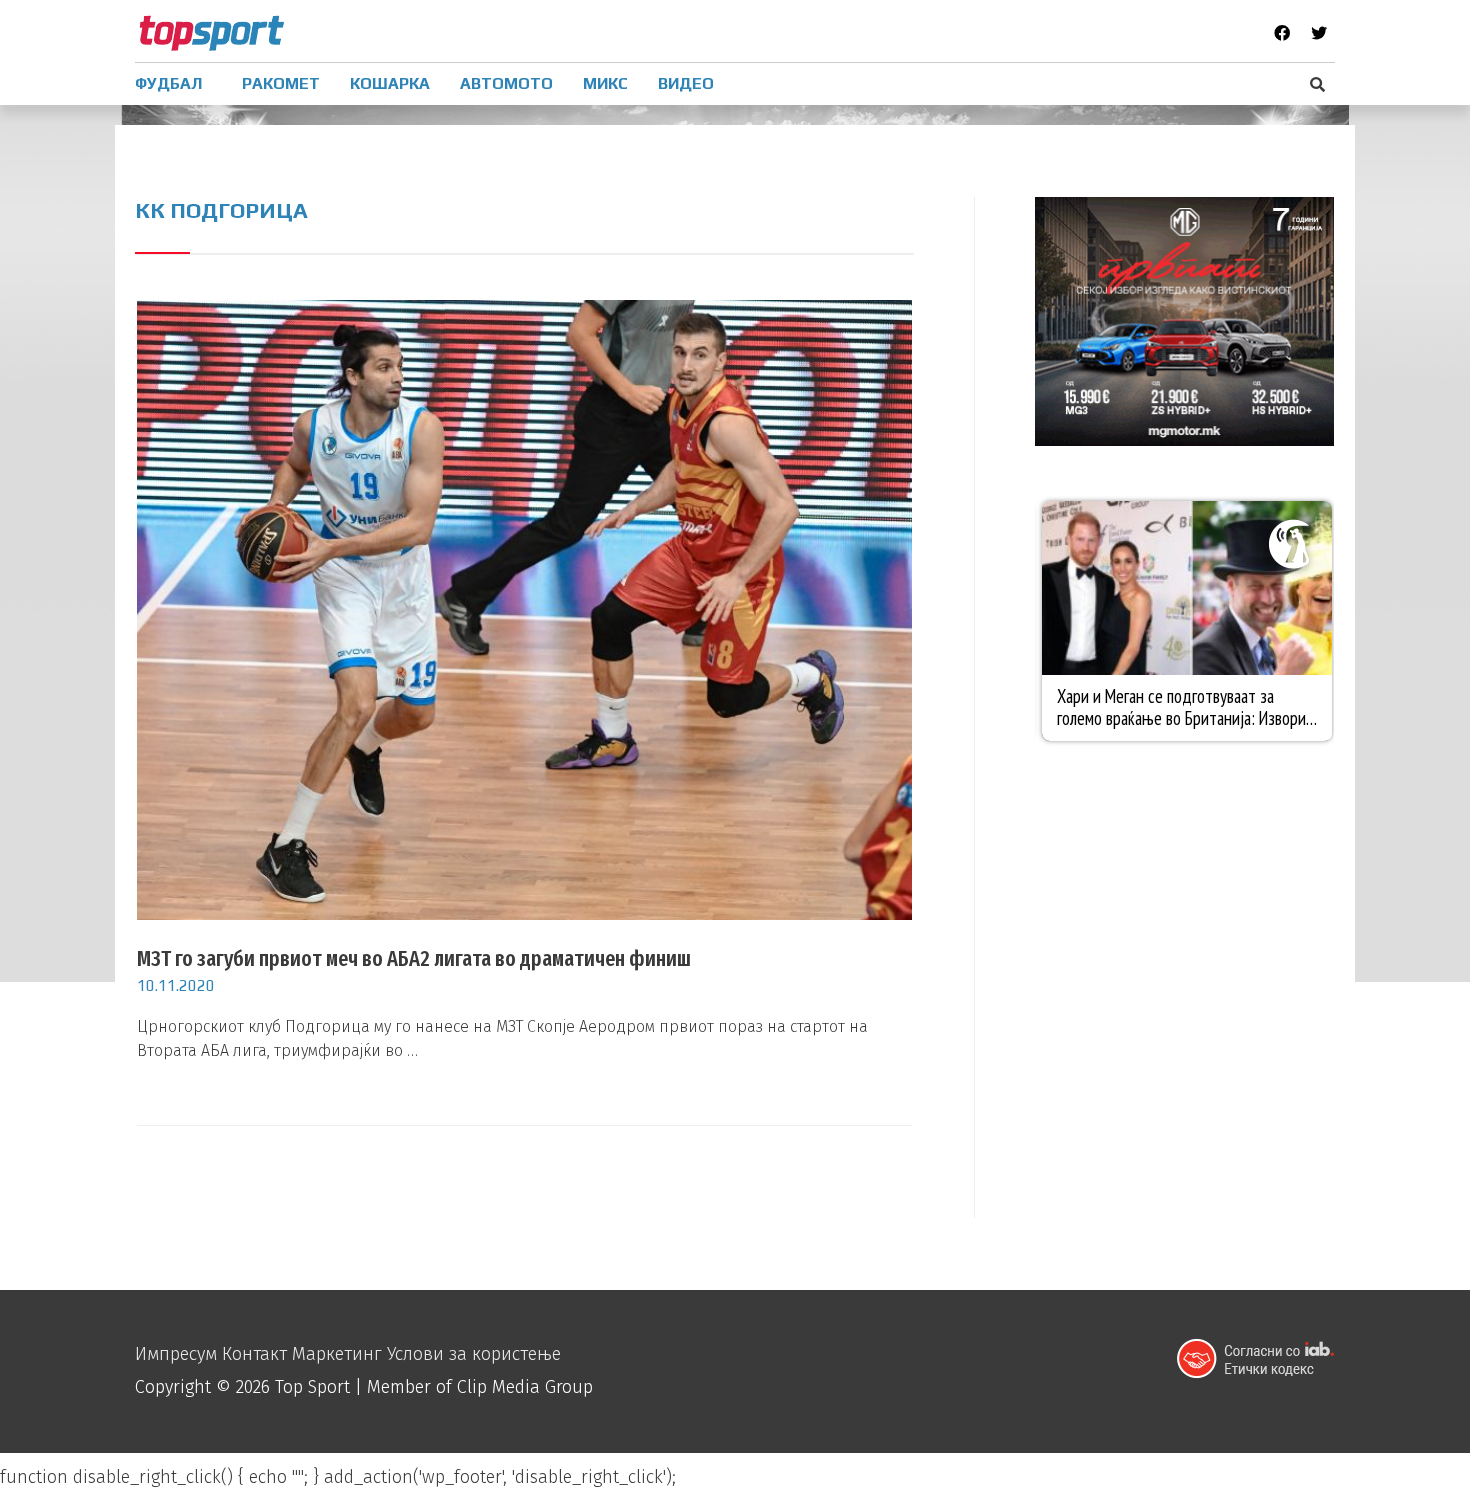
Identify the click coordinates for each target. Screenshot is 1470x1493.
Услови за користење (474, 1354)
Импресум (176, 1354)
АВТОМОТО (506, 83)
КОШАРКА (390, 83)
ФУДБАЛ (168, 83)
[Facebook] (1282, 33)
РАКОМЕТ (281, 83)
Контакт (254, 1354)
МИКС (605, 83)
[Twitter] (1319, 33)
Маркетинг (337, 1354)
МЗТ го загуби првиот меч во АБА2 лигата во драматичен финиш (414, 958)
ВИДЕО (686, 83)
